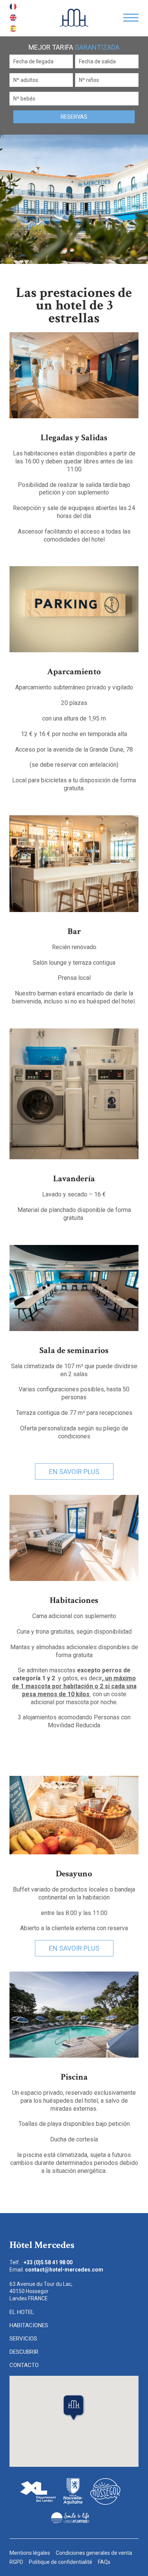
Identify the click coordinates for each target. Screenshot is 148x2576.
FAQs (104, 2562)
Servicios (23, 2339)
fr (13, 7)
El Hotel (22, 2312)
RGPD (16, 2562)
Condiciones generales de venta (94, 2553)
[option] (74, 199)
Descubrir (24, 2352)
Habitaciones (29, 2325)
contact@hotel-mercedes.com (64, 2270)
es (13, 29)
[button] (74, 2408)
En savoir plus (74, 1472)
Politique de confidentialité (61, 2562)
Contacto (24, 2365)
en (13, 18)
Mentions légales (30, 2553)
